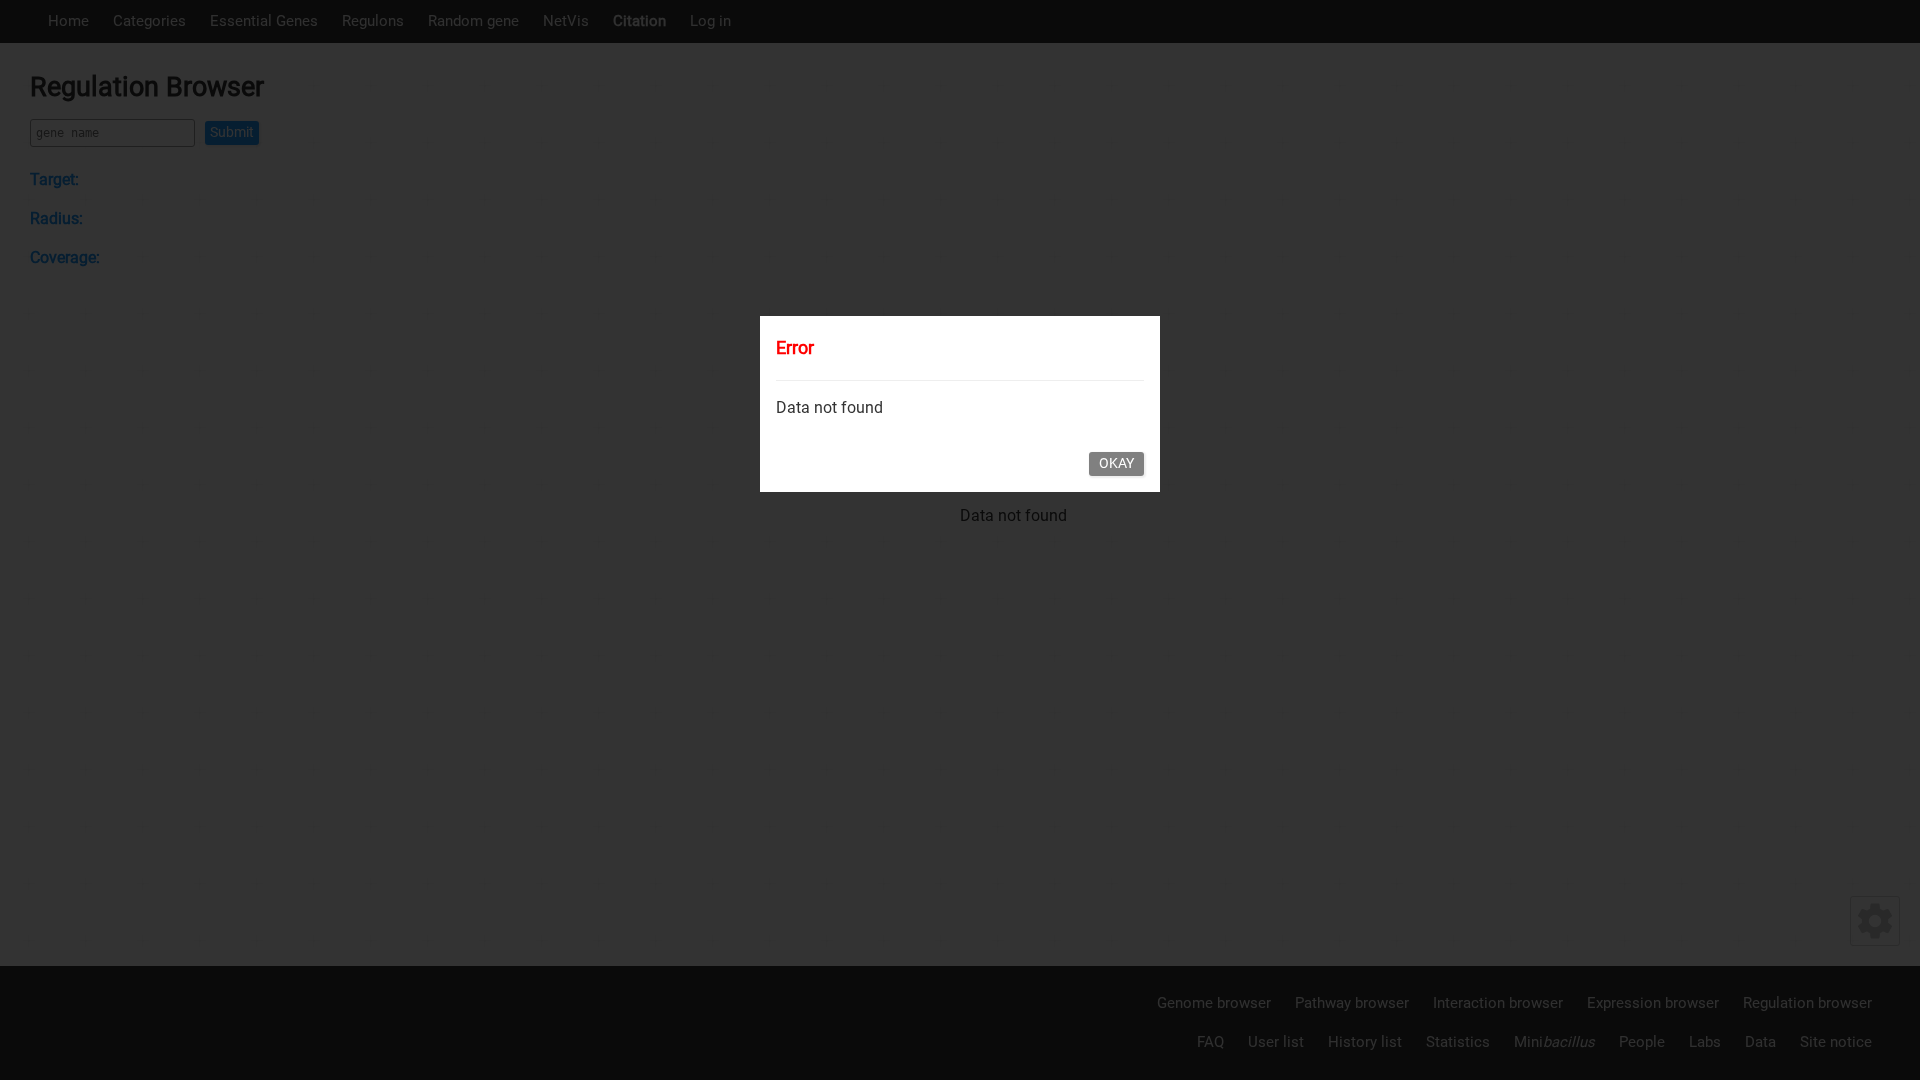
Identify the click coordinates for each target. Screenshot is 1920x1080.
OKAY (1116, 463)
